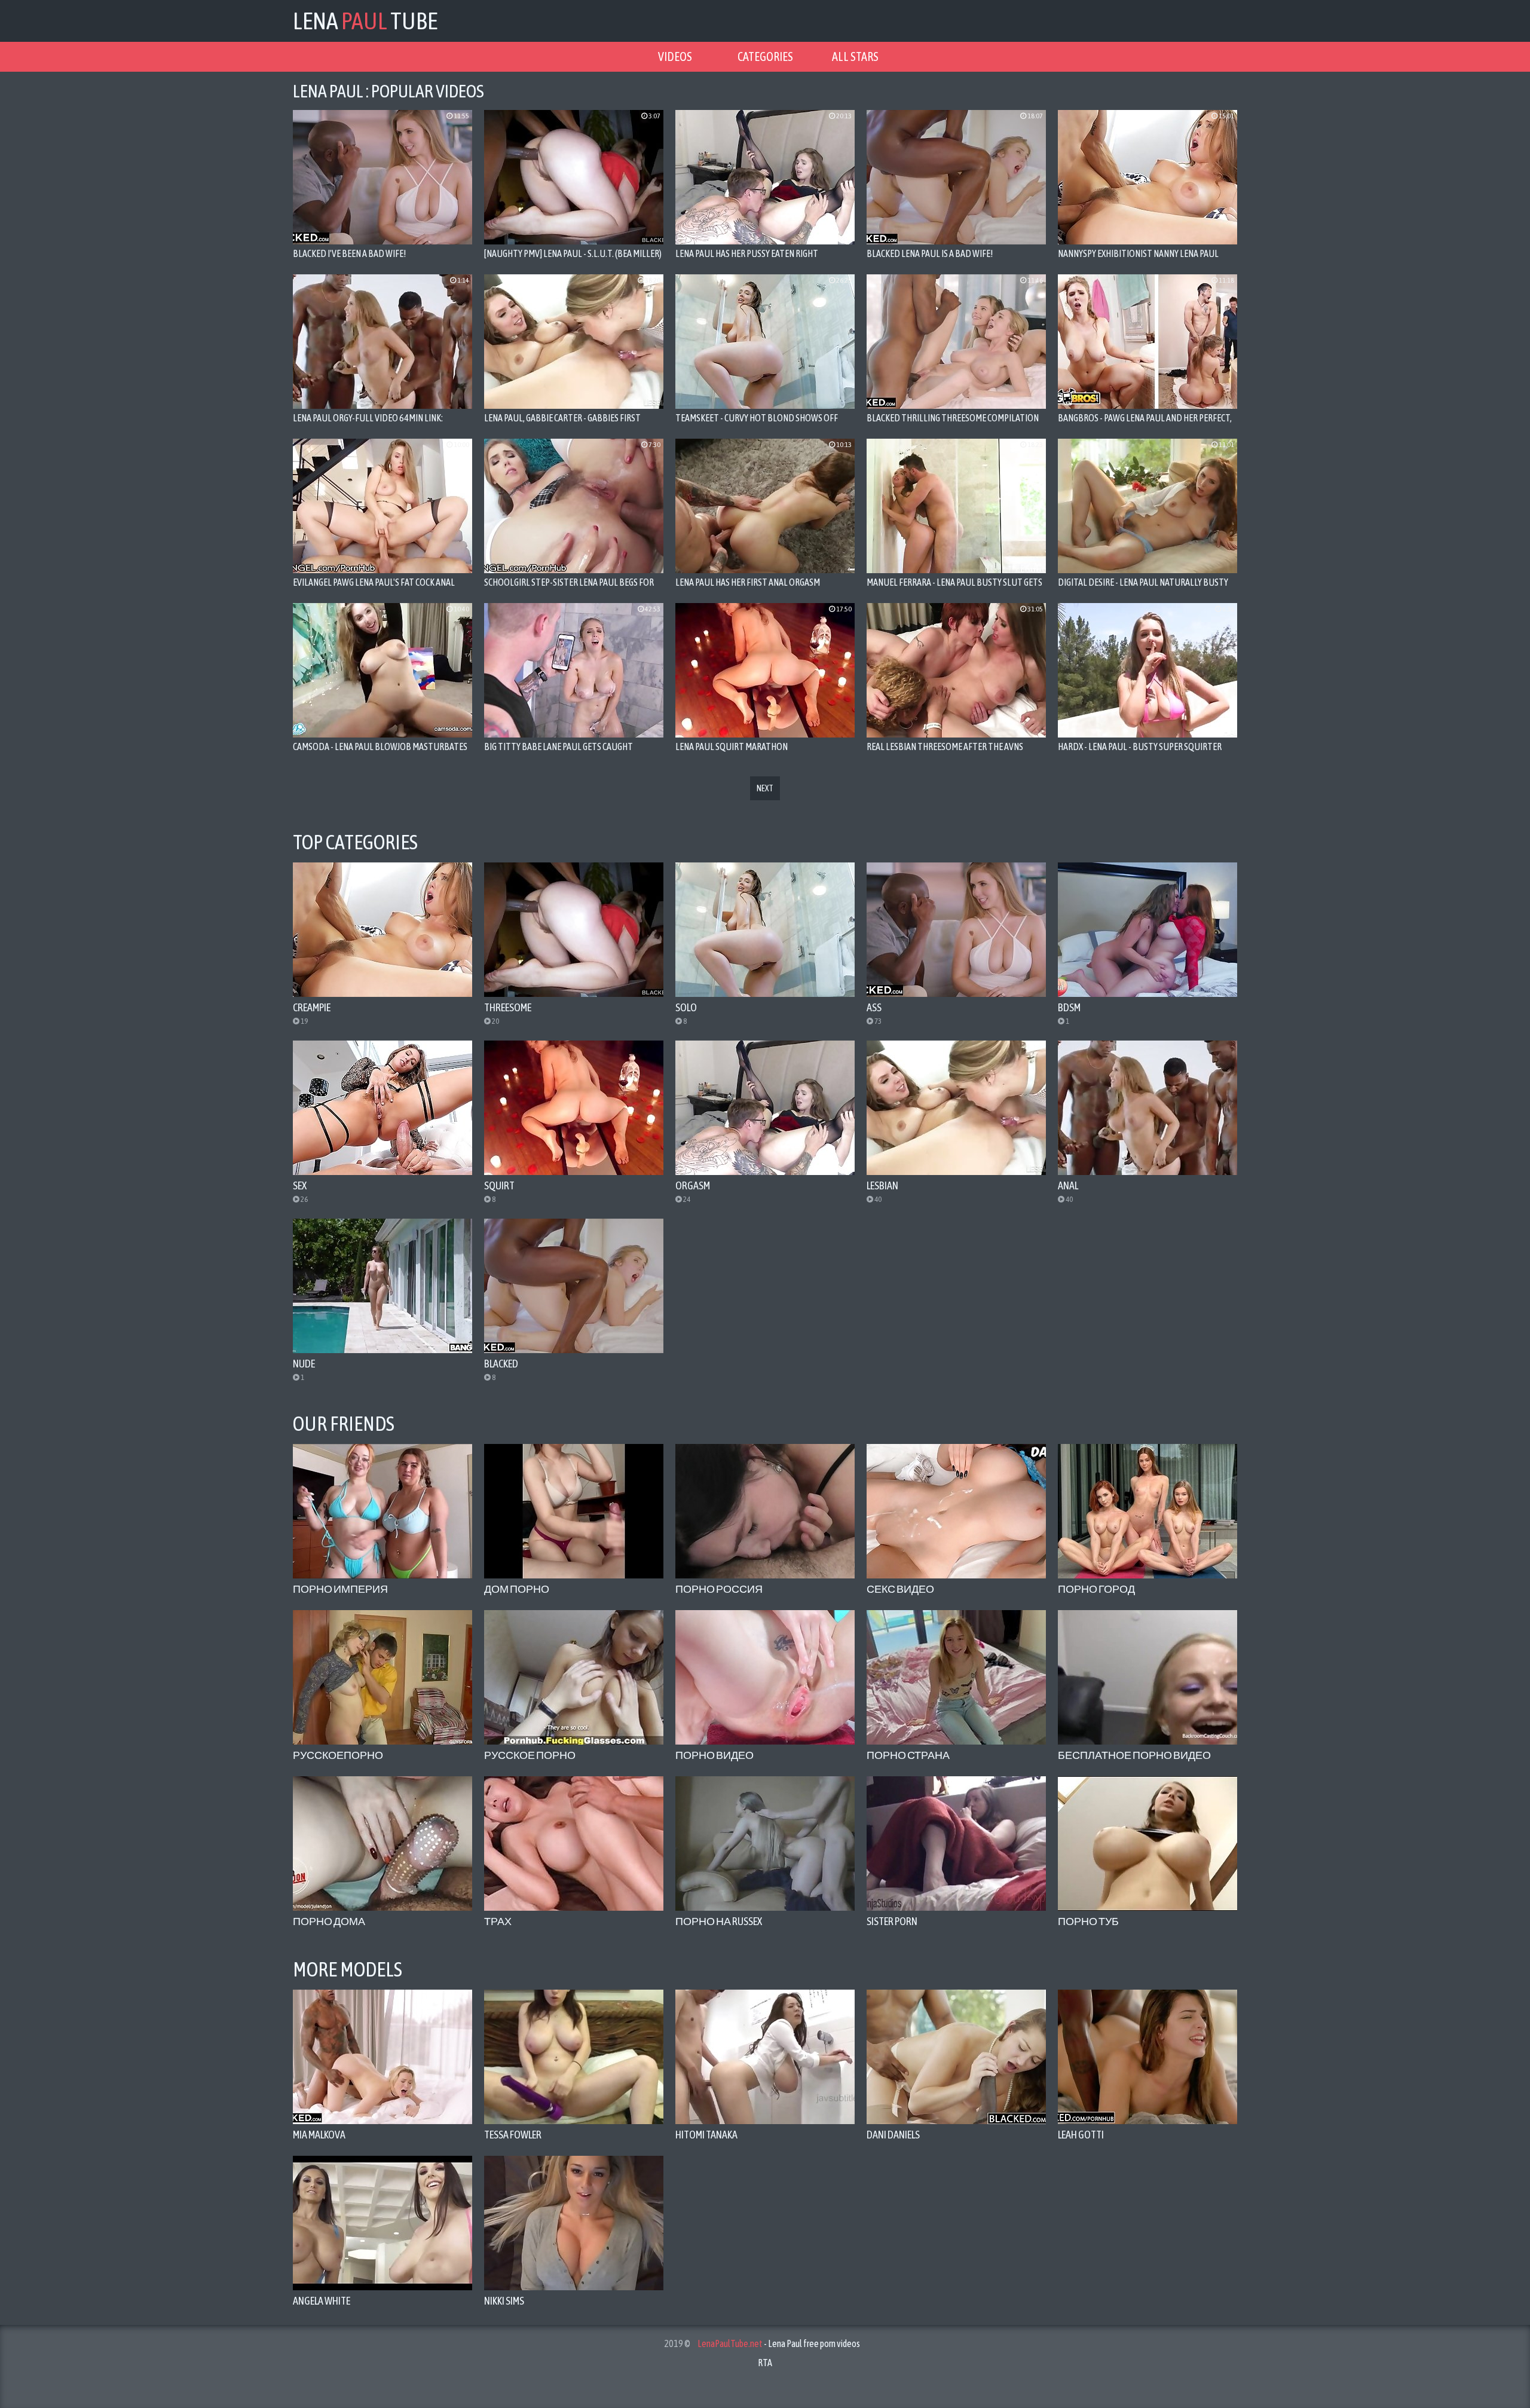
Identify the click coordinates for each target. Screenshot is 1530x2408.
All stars (855, 56)
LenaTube (365, 21)
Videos (675, 56)
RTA (765, 2363)
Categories (765, 56)
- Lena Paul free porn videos (779, 2343)
